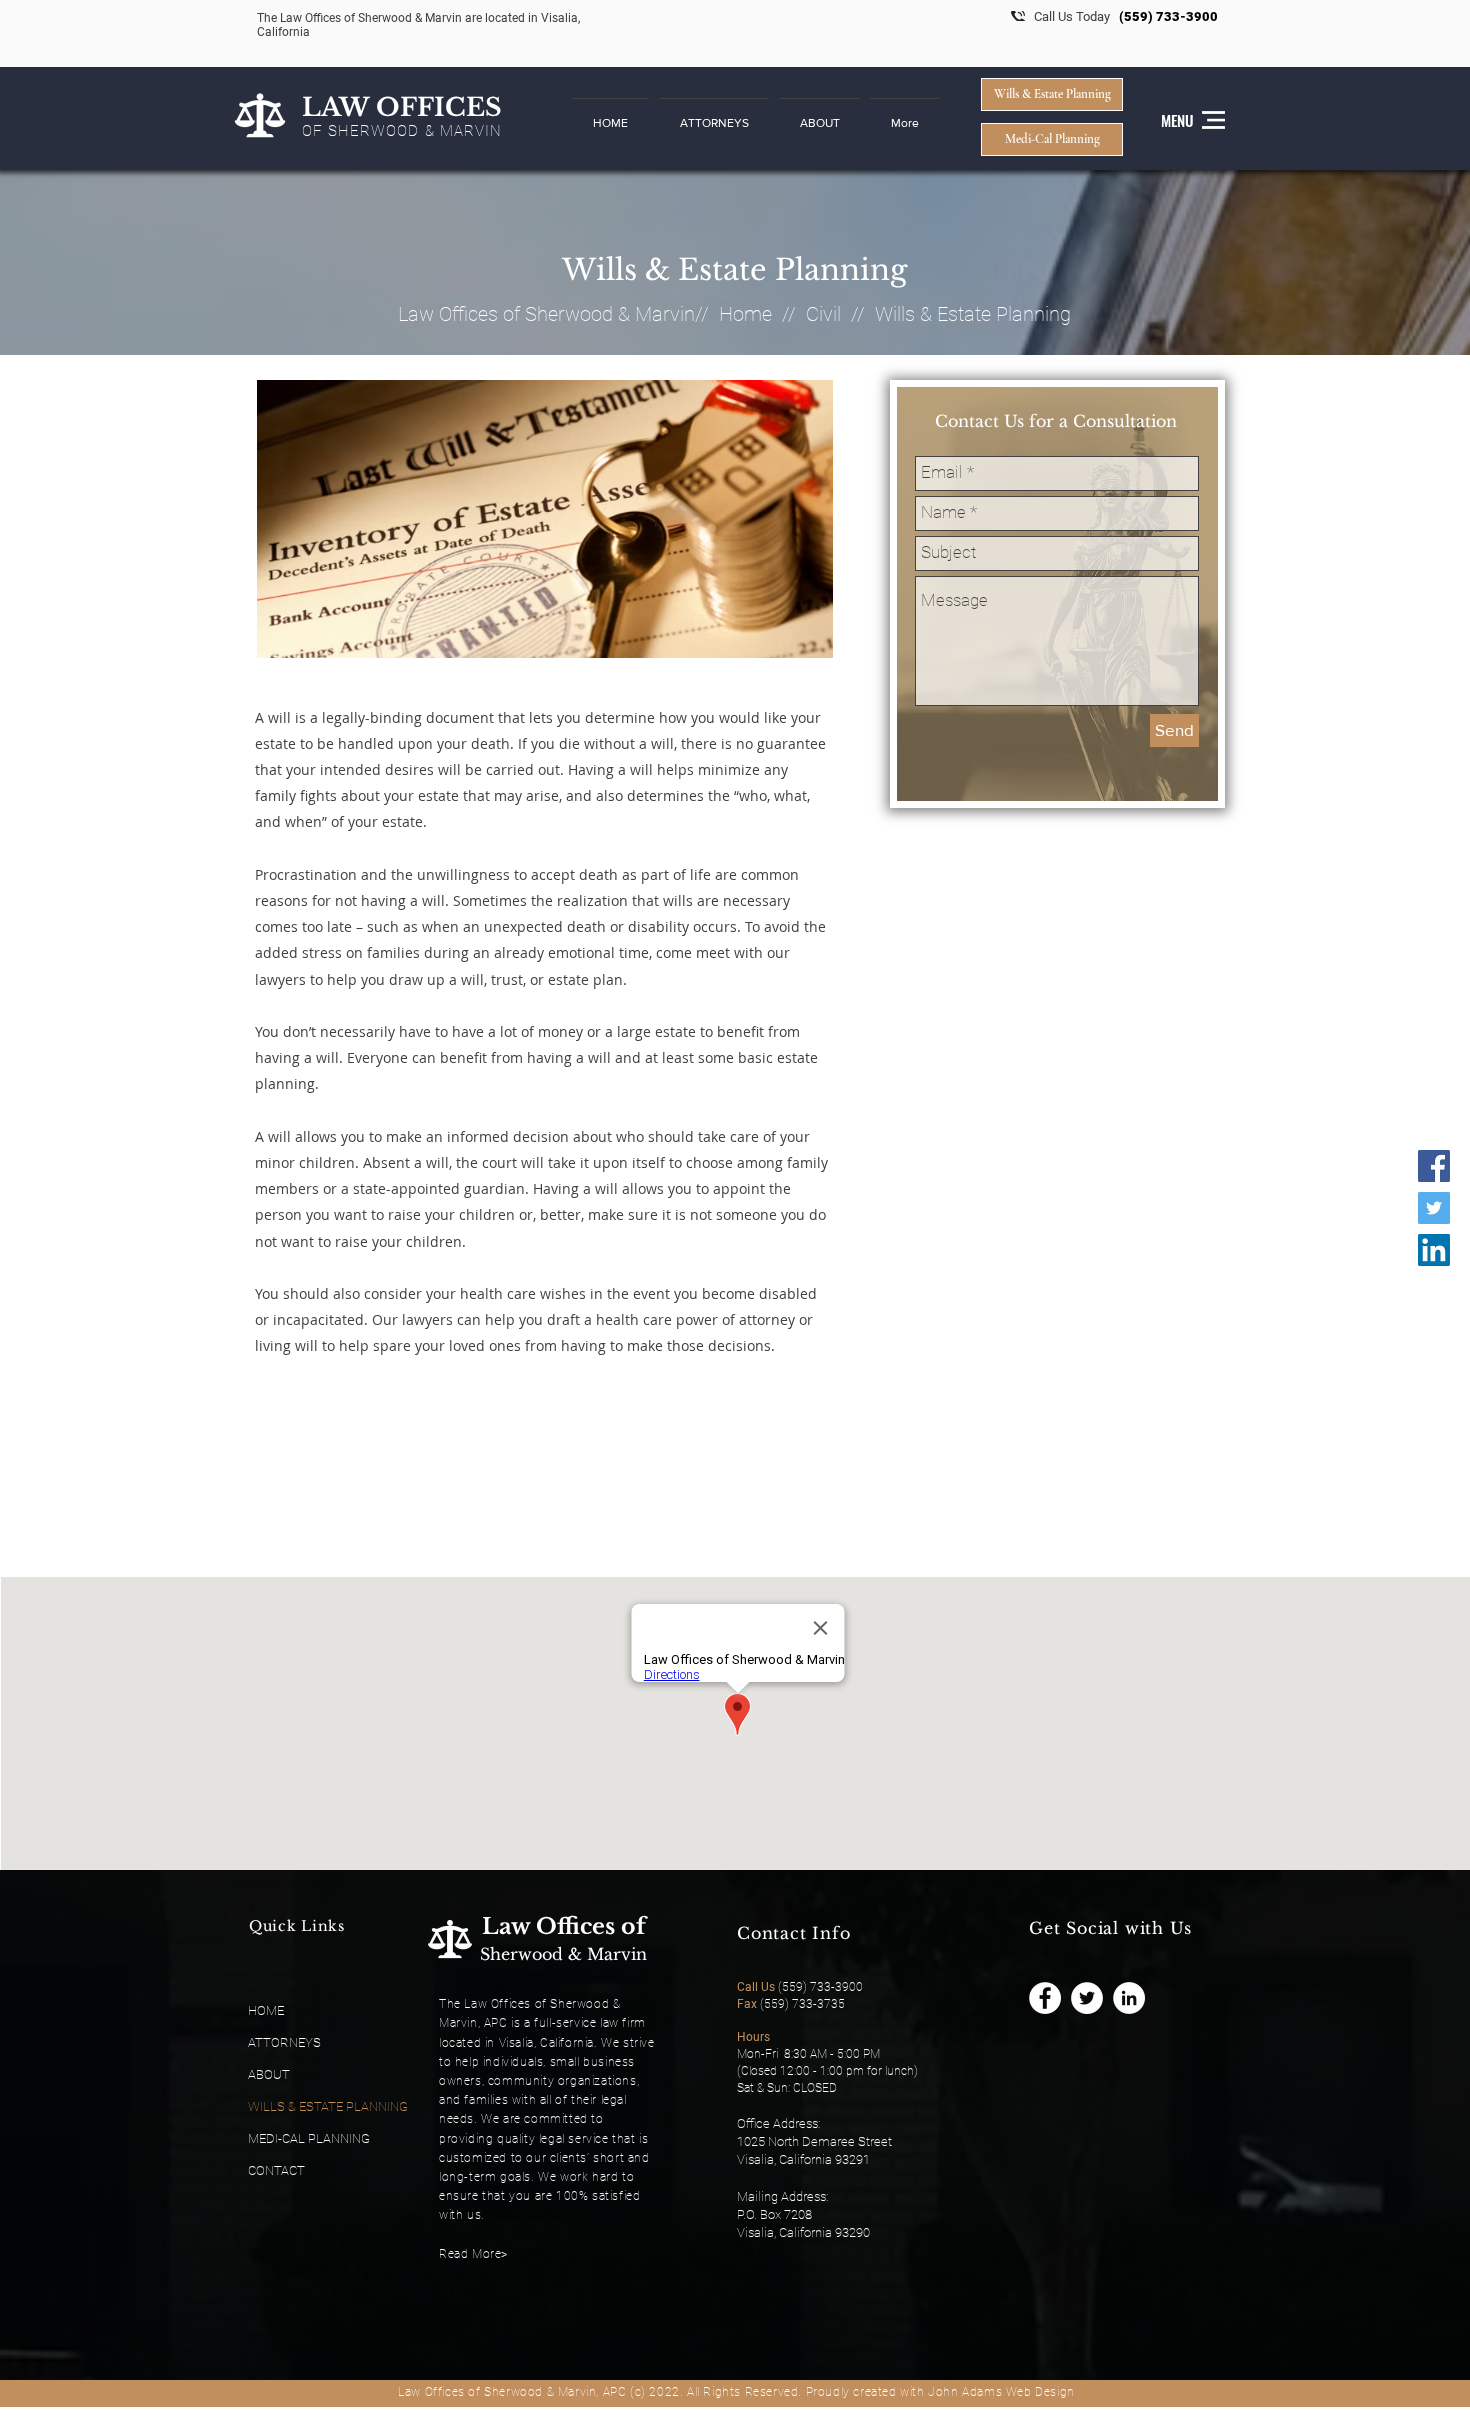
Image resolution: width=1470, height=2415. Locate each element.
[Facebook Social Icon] (1434, 1166)
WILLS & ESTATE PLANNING (328, 2106)
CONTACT (276, 2170)
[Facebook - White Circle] (1045, 1998)
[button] (714, 114)
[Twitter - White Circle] (1087, 1998)
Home (745, 314)
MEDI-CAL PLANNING (309, 2138)
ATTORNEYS (284, 2042)
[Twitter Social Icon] (1434, 1208)
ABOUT (269, 2074)
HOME (266, 2010)
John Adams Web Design (1001, 2392)
